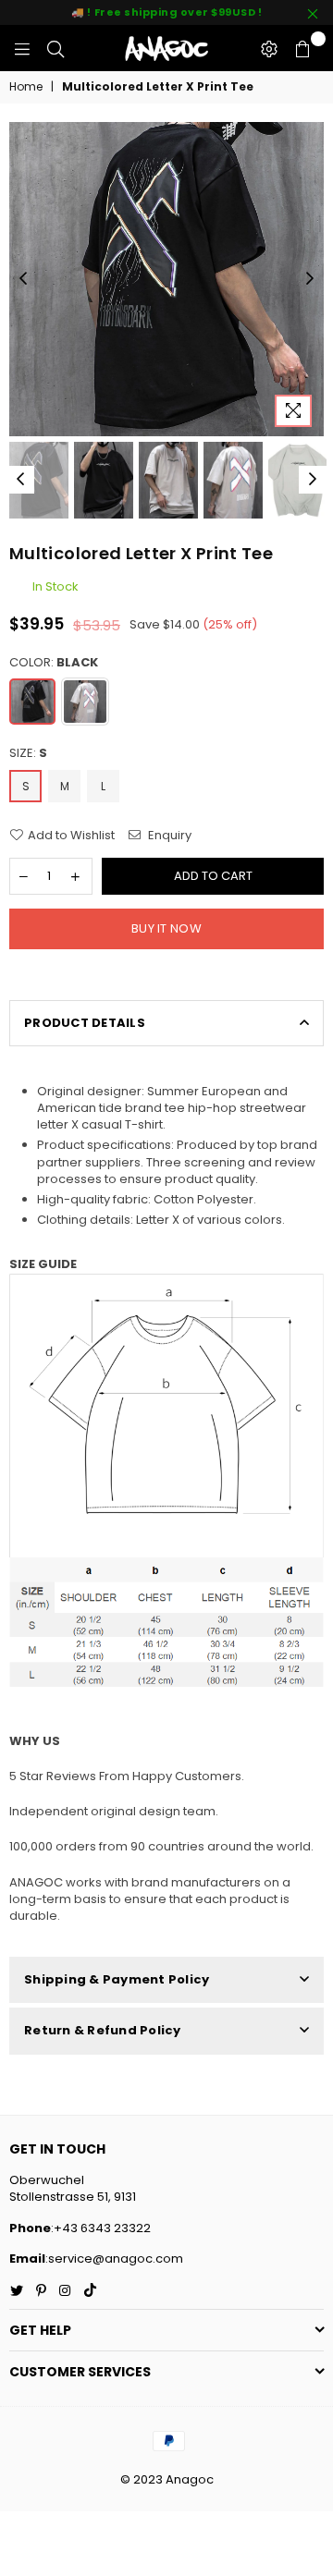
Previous (23, 279)
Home (26, 87)
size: (28, 753)
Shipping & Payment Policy (117, 1979)
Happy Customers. (187, 1776)
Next (310, 279)
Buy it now (166, 928)
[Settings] (269, 48)
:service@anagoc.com (114, 2259)
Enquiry (168, 836)
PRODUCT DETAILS (85, 1023)
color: (54, 663)
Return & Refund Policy (103, 2030)
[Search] (55, 48)
